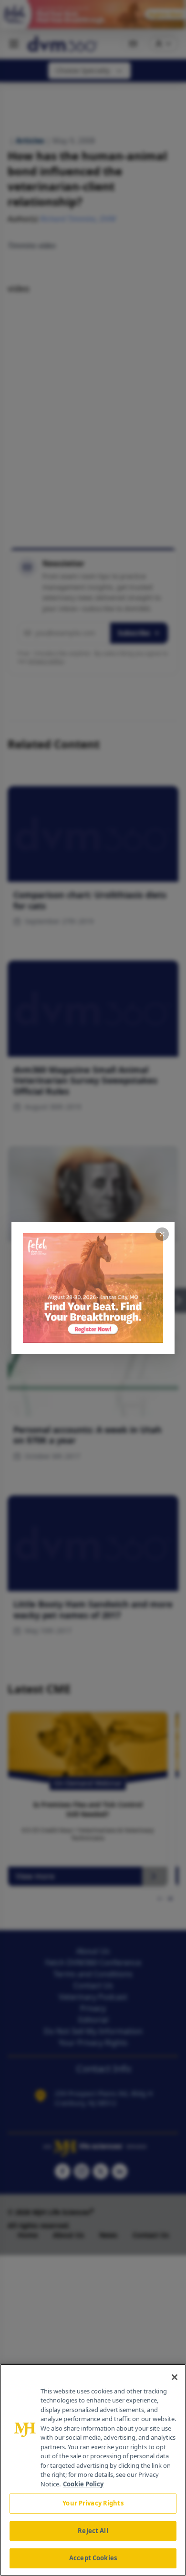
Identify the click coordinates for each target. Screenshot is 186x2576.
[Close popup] (162, 1234)
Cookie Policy (83, 2484)
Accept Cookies (93, 2558)
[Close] (175, 2377)
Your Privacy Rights (93, 2503)
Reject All (93, 2531)
